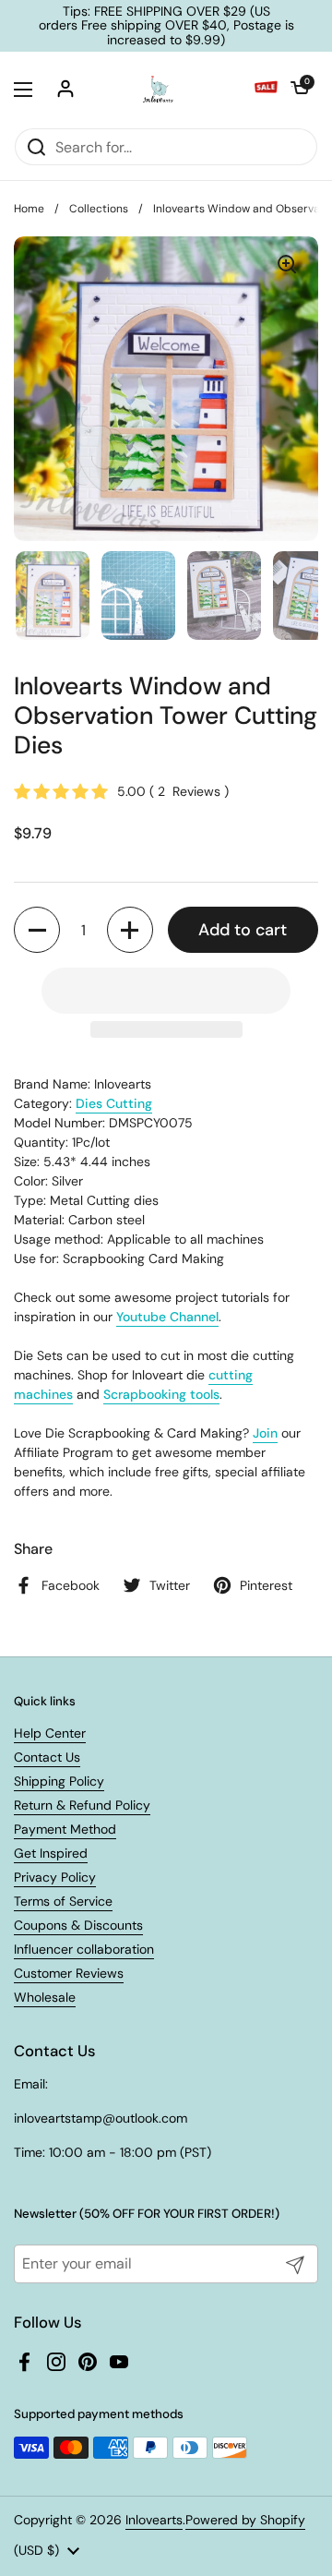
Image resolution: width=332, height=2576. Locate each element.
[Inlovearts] (158, 90)
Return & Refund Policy (82, 1805)
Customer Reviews (69, 1973)
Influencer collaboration (84, 1949)
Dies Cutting (114, 1103)
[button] (300, 90)
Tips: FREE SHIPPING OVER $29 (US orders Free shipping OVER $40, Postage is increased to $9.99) (166, 26)
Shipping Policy (59, 1781)
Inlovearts (154, 2520)
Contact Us (47, 1757)
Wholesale (45, 1997)
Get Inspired (51, 1853)
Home (29, 209)
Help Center (50, 1733)
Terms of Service (63, 1901)
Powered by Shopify (245, 2520)
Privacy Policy (55, 1877)
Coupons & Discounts (78, 1925)
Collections (99, 209)
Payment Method (65, 1829)
